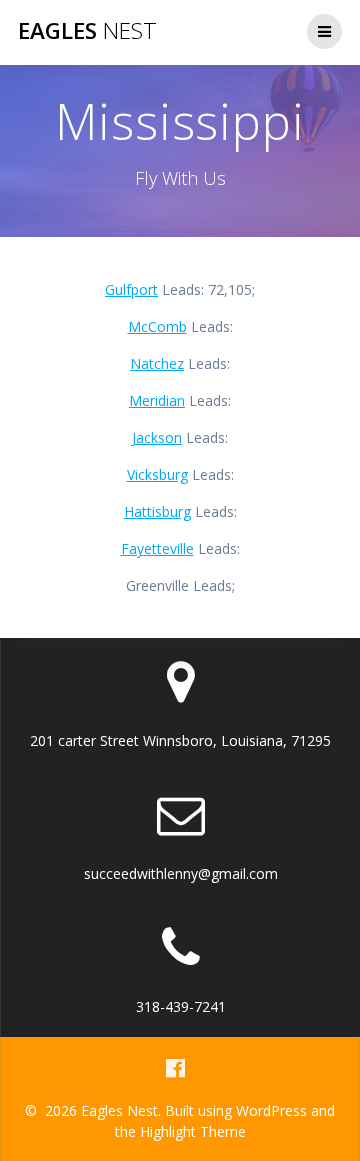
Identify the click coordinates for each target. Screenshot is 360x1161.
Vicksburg (157, 474)
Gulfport (131, 289)
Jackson (157, 437)
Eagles (87, 31)
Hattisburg (157, 511)
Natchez (157, 363)
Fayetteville (157, 548)
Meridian (157, 400)
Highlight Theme (193, 1131)
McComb (157, 326)
